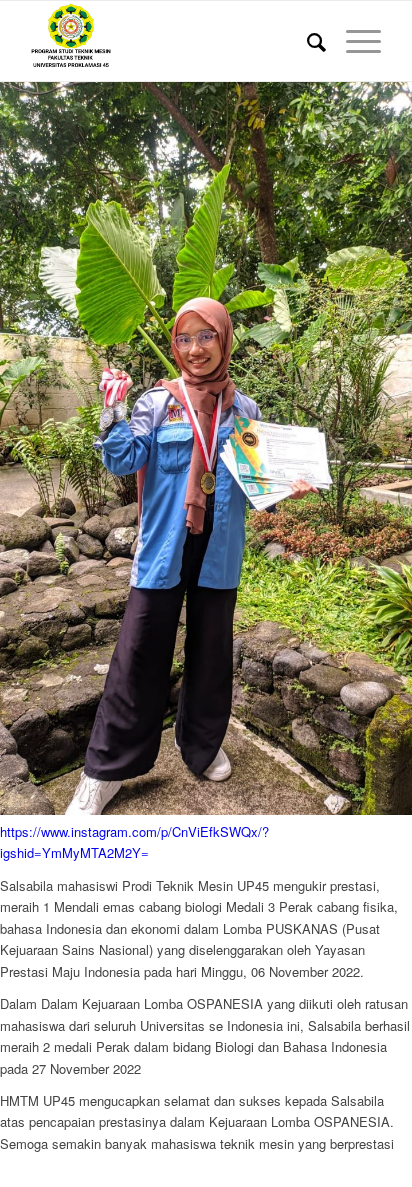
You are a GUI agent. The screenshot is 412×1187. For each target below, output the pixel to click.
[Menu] (353, 41)
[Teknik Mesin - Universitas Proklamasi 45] (171, 41)
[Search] (306, 41)
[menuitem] (306, 41)
